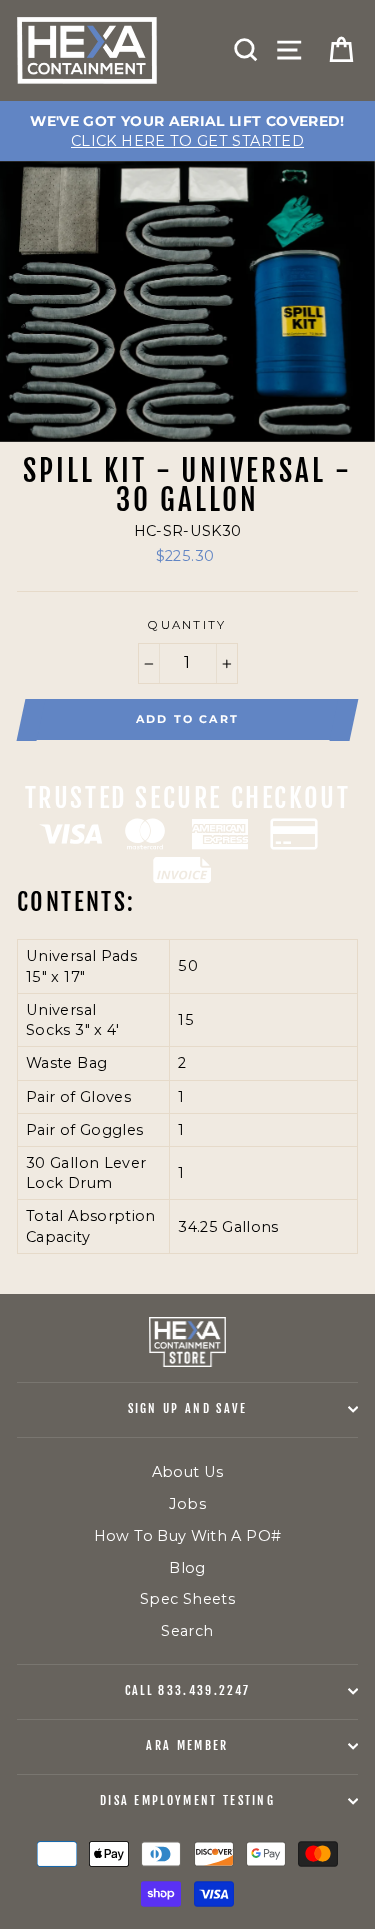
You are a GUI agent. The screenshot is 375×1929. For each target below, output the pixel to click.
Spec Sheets (187, 1599)
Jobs (187, 1504)
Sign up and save (188, 1408)
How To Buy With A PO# (188, 1536)
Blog (187, 1568)
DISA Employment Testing (187, 1800)
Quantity (187, 625)
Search (187, 1631)
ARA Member (187, 1745)
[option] (187, 131)
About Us (188, 1472)
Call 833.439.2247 (187, 1690)
